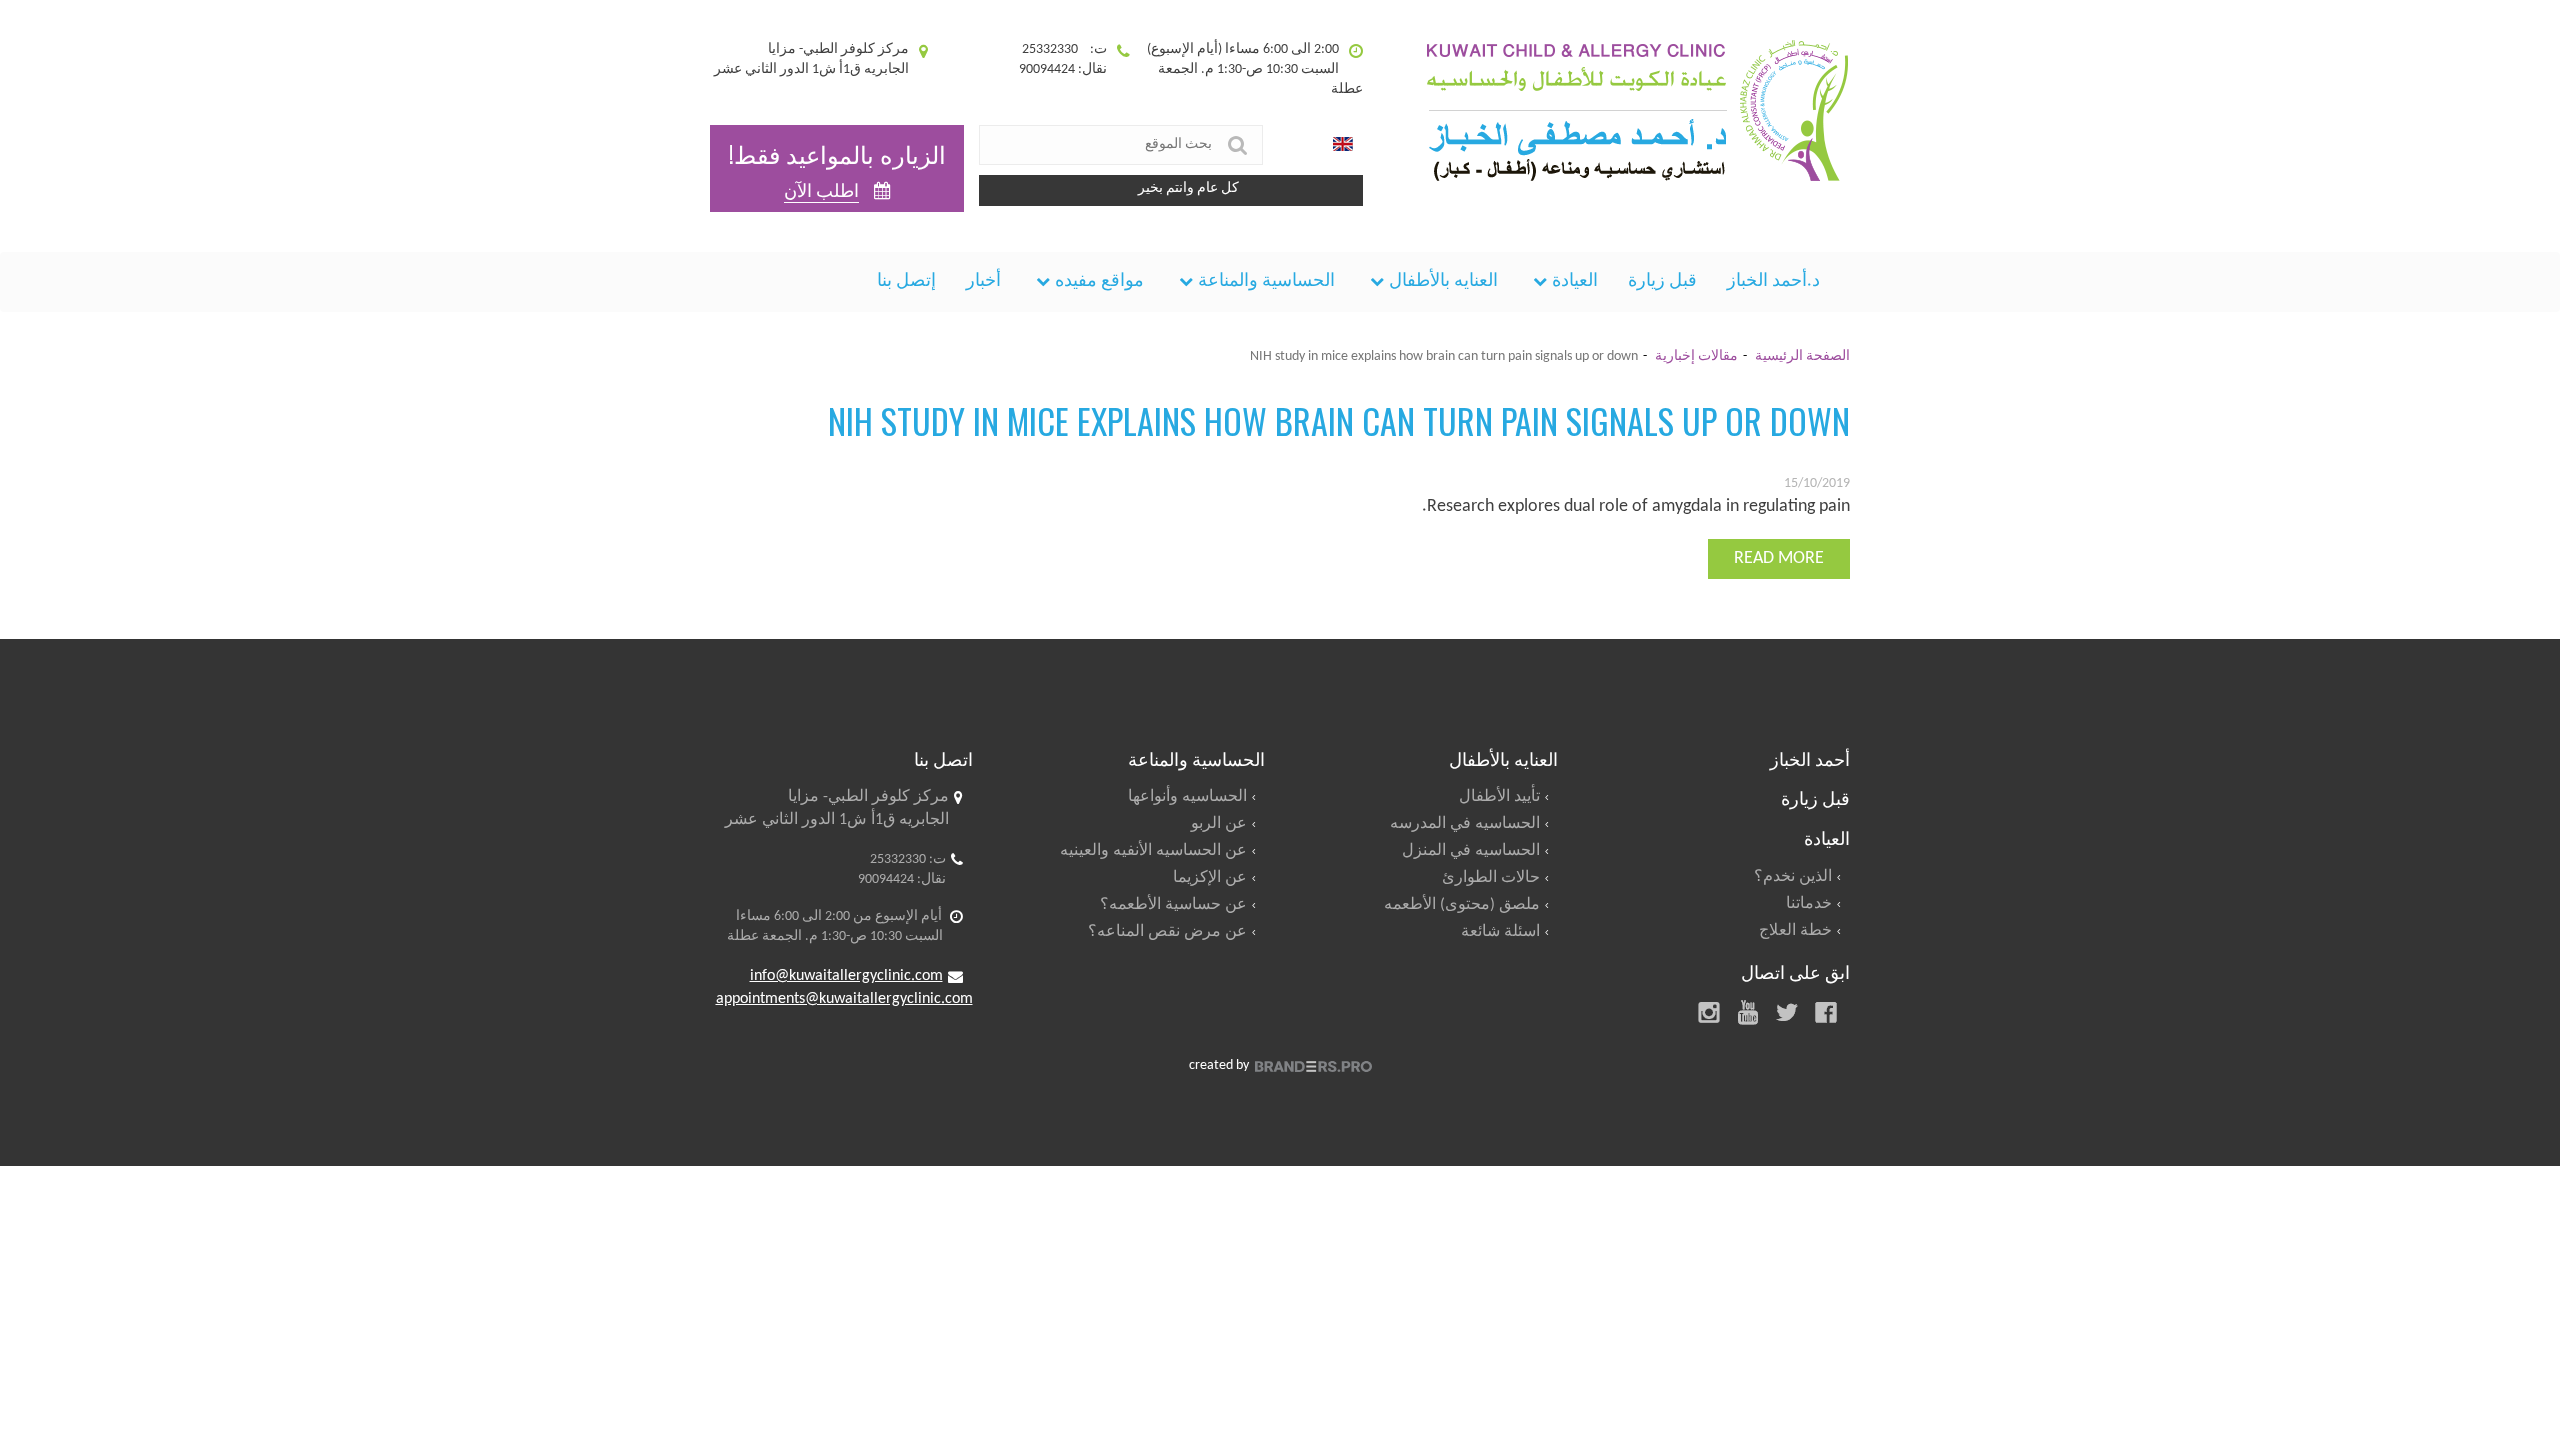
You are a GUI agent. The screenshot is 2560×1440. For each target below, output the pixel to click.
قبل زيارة (1662, 281)
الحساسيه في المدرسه (1465, 824)
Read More (1779, 558)
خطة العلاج (1795, 931)
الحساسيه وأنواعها (1187, 797)
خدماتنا (1809, 904)
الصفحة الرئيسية (1802, 356)
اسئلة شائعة (1500, 932)
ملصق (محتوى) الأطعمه (1462, 905)
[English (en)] (1343, 145)
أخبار (983, 281)
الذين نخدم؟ (1793, 877)
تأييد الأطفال (1499, 797)
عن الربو (1219, 824)
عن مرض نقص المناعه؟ (1167, 932)
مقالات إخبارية (1696, 356)
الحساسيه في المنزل (1471, 851)
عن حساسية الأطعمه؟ (1173, 905)
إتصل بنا (906, 281)
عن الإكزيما (1210, 878)
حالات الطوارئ (1491, 878)
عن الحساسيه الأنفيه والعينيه (1153, 851)
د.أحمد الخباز (1773, 281)
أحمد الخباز (1810, 758)
